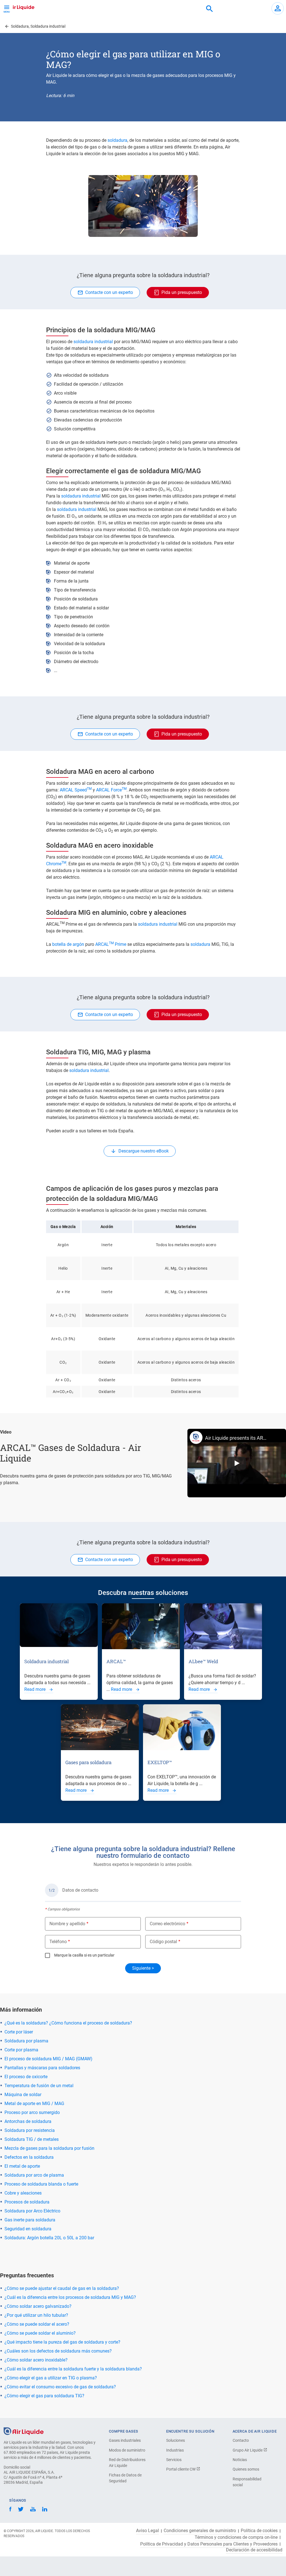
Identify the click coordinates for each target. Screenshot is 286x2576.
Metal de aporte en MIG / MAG (34, 2104)
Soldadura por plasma (26, 2041)
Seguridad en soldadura (28, 2229)
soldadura (117, 140)
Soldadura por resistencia (30, 2130)
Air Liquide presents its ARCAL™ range (237, 1438)
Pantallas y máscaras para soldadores (42, 2068)
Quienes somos (246, 2469)
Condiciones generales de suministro (200, 2531)
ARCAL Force (111, 790)
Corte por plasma (21, 2050)
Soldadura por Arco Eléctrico (32, 2211)
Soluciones (176, 2440)
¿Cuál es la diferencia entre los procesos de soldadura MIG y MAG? (70, 2297)
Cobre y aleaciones (23, 2193)
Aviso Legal (147, 2531)
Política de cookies (259, 2531)
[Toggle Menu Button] (7, 8)
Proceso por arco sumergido (32, 2112)
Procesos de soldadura (27, 2202)
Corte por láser (19, 2032)
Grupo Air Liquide (248, 2450)
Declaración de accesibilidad (254, 2550)
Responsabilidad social (247, 2482)
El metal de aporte (22, 2166)
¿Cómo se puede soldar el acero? (37, 2324)
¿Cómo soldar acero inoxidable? (36, 2360)
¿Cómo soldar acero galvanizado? (38, 2306)
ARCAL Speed (76, 790)
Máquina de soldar (23, 2095)
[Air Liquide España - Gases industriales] (18, 7)
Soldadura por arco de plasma (34, 2175)
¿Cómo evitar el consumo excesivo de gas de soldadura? (60, 2387)
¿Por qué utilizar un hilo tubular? (37, 2315)
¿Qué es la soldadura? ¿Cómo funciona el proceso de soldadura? (68, 2023)
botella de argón (69, 944)
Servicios (174, 2460)
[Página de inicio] (24, 2431)
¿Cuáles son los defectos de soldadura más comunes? (58, 2351)
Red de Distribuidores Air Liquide (127, 2463)
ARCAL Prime (111, 944)
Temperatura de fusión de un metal (39, 2086)
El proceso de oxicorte (26, 2077)
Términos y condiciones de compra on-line (236, 2537)
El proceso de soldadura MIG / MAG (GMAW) (48, 2059)
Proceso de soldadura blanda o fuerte (41, 2184)
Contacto (241, 2440)
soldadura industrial (93, 342)
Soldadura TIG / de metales (32, 2139)
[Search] (209, 9)
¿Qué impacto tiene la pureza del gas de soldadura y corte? (62, 2342)
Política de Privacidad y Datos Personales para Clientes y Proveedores (209, 2544)
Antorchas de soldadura (28, 2121)
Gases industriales (125, 2440)
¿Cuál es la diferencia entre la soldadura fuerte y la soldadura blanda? (73, 2369)
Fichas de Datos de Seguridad (125, 2478)
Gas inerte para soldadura (30, 2220)
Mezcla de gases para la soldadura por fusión (49, 2148)
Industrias (175, 2450)
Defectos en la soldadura (29, 2157)
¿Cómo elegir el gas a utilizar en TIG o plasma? (51, 2378)
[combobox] (209, 9)
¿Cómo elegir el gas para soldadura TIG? (44, 2396)
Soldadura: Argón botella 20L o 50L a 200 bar (49, 2238)
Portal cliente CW (181, 2469)
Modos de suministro (127, 2450)
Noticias (240, 2460)
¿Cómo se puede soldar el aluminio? (40, 2333)
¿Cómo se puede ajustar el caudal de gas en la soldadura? (62, 2288)
